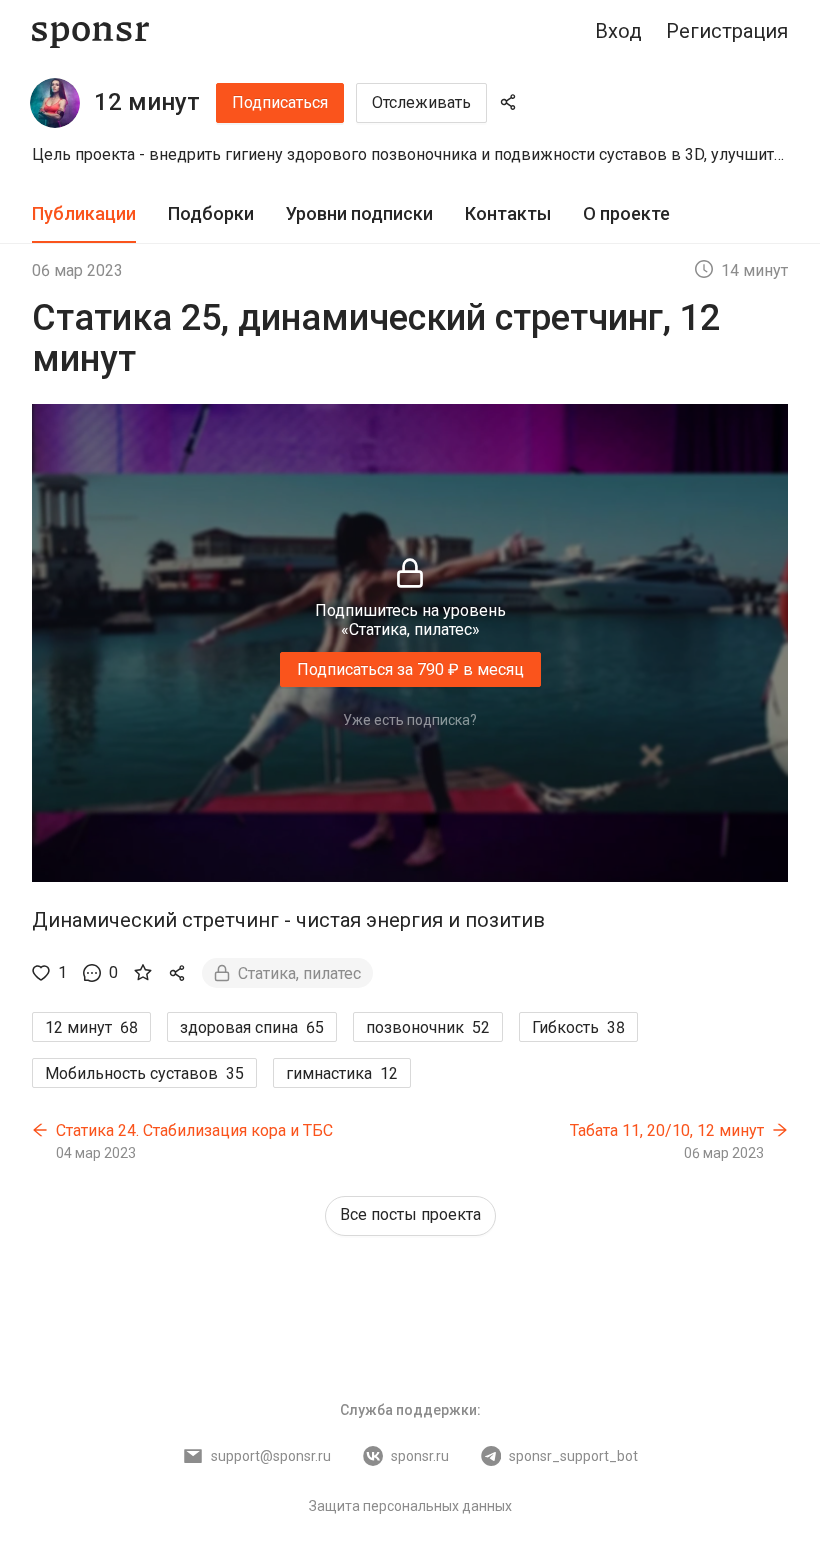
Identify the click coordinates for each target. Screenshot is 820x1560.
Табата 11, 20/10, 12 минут (667, 1130)
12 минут (147, 102)
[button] (410, 155)
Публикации (84, 213)
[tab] (84, 214)
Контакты (508, 213)
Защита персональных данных (410, 1506)
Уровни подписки (359, 213)
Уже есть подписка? (410, 720)
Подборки (211, 213)
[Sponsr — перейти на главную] (90, 31)
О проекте (626, 213)
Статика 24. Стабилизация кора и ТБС (194, 1130)
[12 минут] (55, 103)
